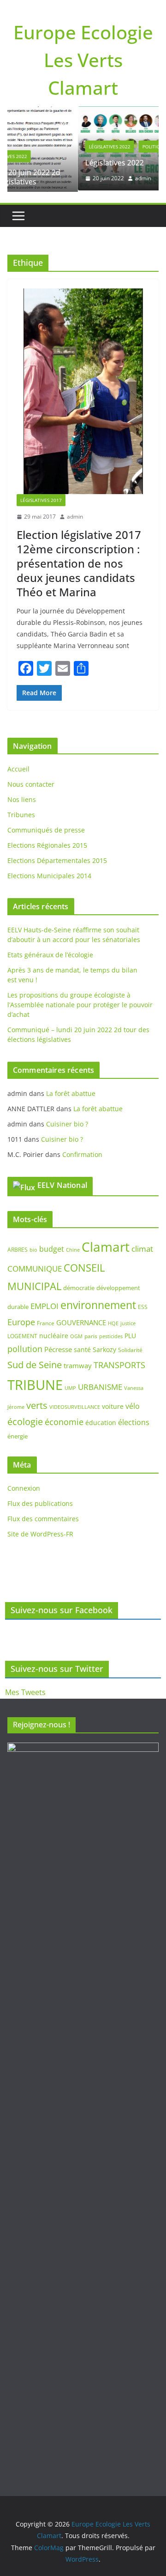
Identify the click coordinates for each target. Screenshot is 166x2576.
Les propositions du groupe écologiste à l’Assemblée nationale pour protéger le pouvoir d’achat (80, 1004)
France (46, 1322)
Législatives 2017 (41, 499)
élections (134, 1421)
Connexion (24, 1487)
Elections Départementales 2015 (57, 860)
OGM (76, 1335)
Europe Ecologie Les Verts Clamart (83, 60)
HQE (113, 1322)
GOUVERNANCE (81, 1322)
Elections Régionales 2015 (47, 844)
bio (33, 1248)
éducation (101, 1422)
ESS (143, 1306)
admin (88, 178)
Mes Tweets (25, 1692)
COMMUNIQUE (35, 1267)
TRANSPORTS (119, 1364)
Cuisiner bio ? (67, 1123)
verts (37, 1404)
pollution (25, 1348)
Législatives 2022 (54, 147)
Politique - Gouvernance (118, 147)
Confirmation (82, 1153)
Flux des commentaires (43, 1518)
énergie (18, 1435)
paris (91, 1335)
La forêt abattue (71, 1092)
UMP (70, 1387)
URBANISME (100, 1386)
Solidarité (130, 1349)
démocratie (79, 1287)
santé (82, 1349)
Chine (73, 1248)
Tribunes (21, 814)
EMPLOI (44, 1305)
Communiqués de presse (46, 829)
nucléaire (54, 1334)
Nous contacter (31, 783)
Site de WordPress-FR (40, 1533)
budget (52, 1248)
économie (64, 1421)
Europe (21, 1321)
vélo (133, 1405)
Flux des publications (40, 1502)
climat (142, 1247)
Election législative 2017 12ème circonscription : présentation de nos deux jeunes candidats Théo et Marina (79, 562)
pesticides (111, 1335)
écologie (25, 1421)
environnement (98, 1304)
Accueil (18, 768)
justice (128, 1322)
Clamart (106, 1245)
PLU (130, 1334)
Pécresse (58, 1348)
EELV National (62, 1184)
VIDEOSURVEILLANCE (75, 1405)
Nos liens (22, 798)
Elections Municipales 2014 (49, 875)
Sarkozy (104, 1349)
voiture (113, 1405)
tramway (78, 1364)
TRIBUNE (35, 1383)
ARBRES (18, 1248)
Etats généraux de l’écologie (50, 954)
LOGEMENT (22, 1335)
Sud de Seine (35, 1363)
